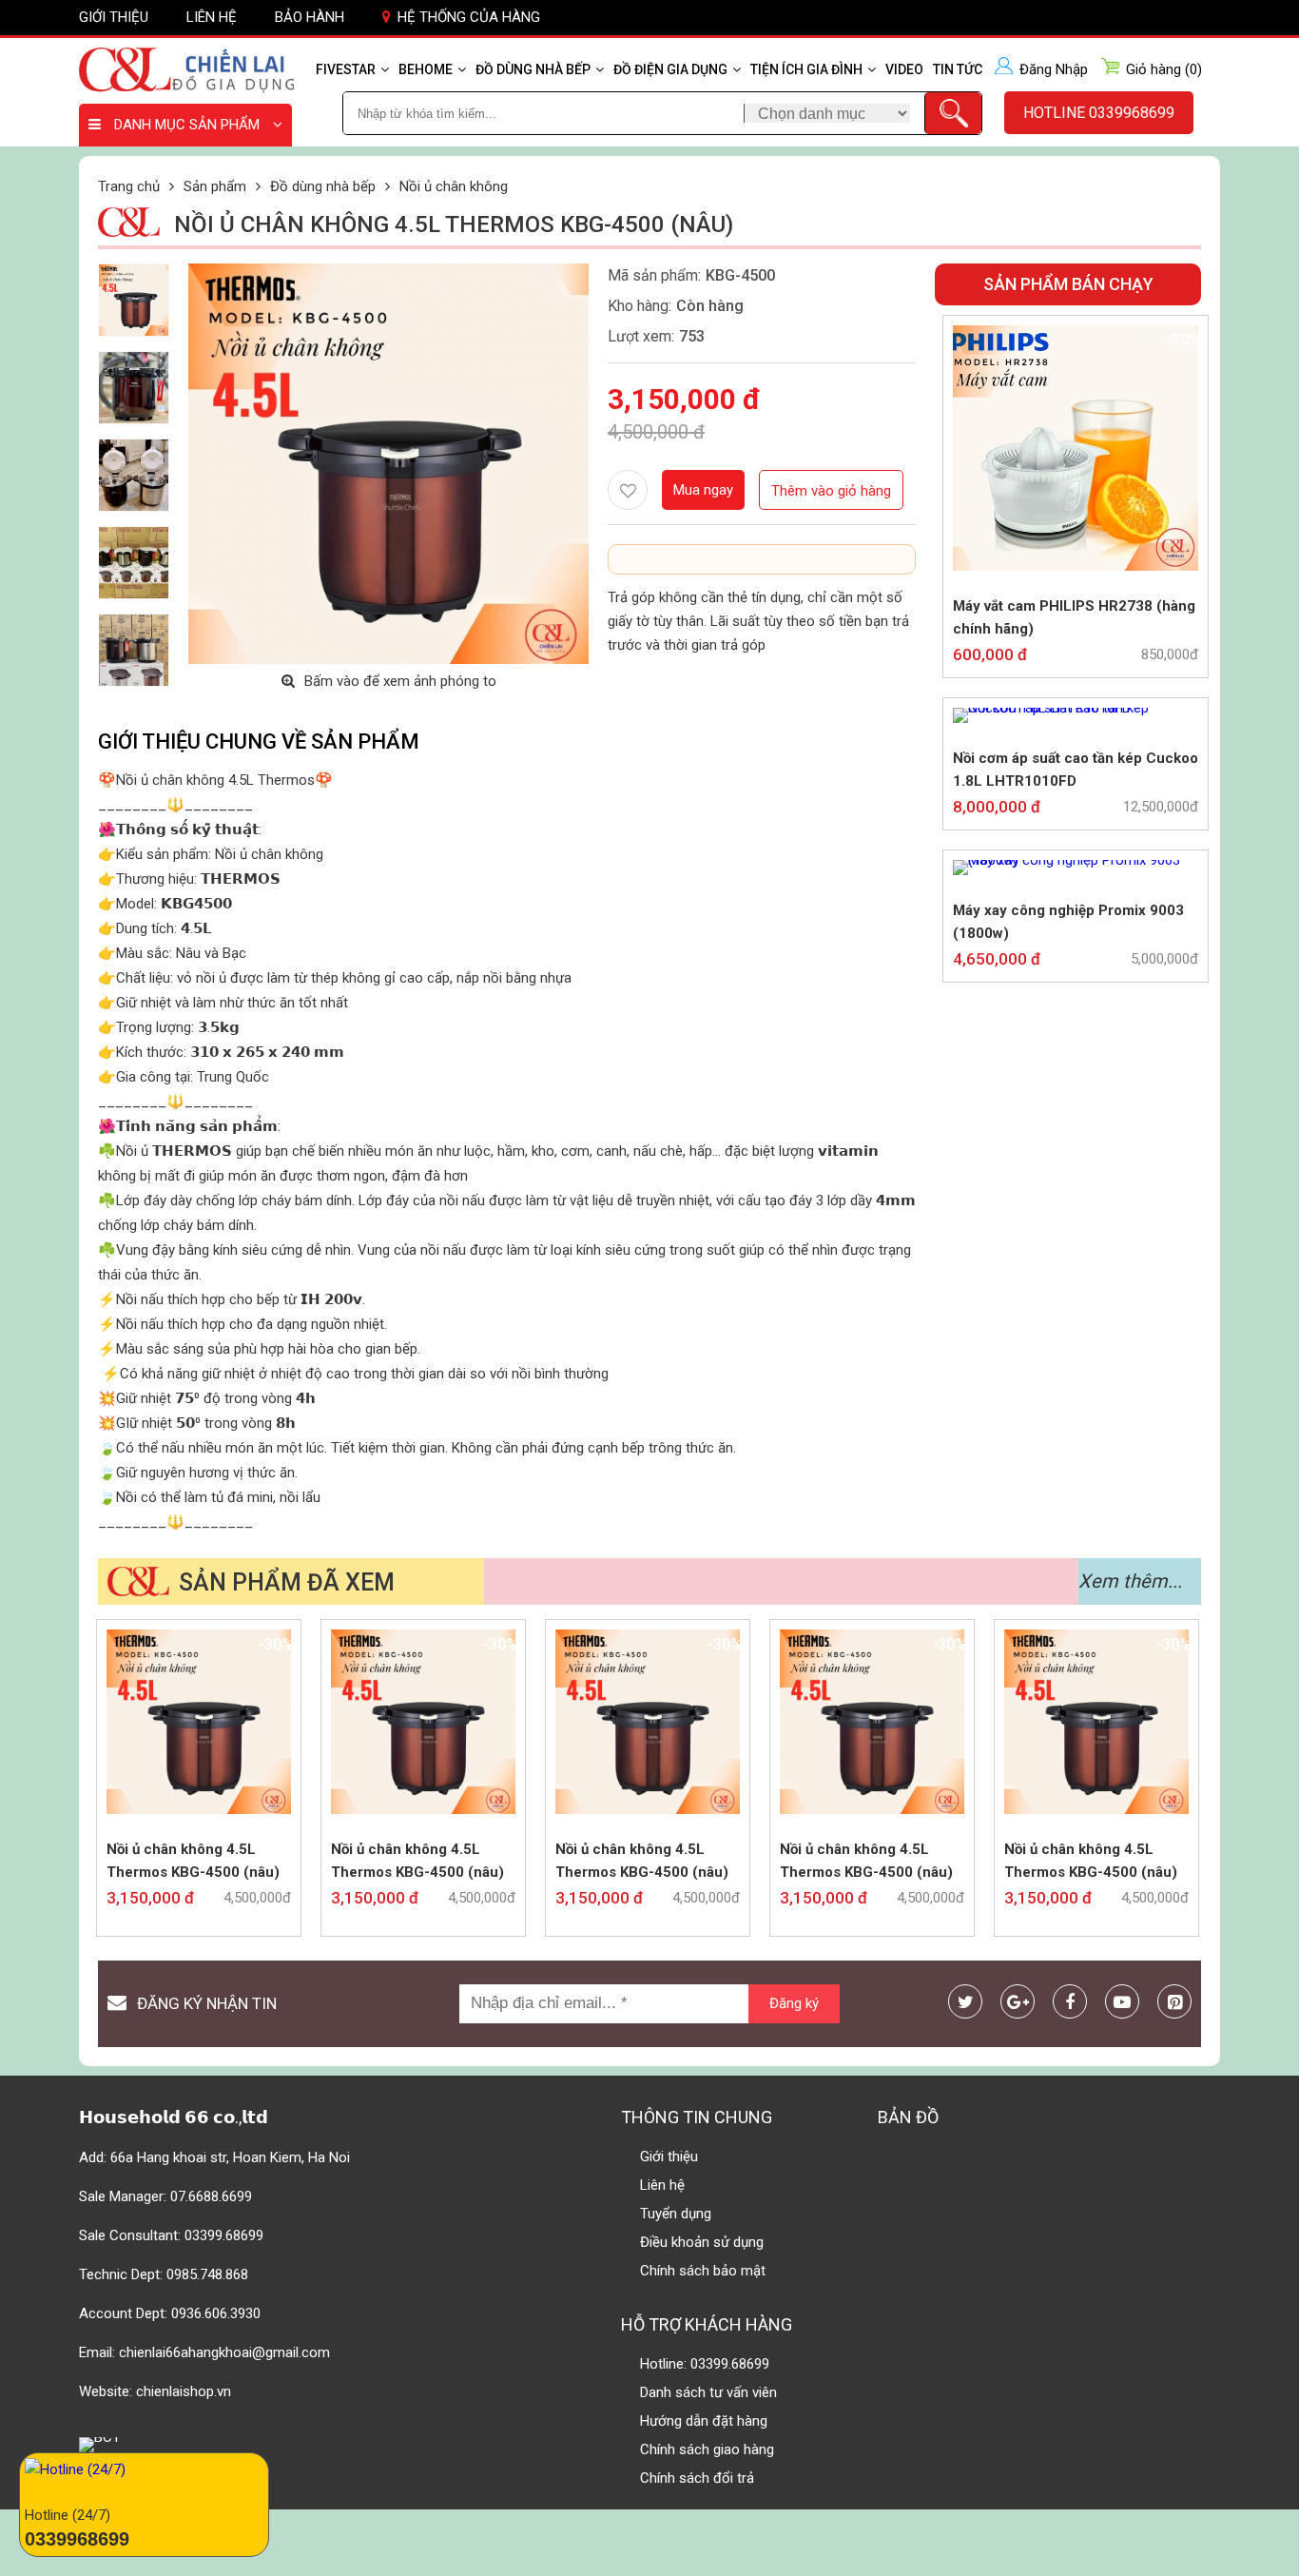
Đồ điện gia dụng (670, 69)
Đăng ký (794, 2003)
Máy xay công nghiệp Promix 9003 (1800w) (1068, 922)
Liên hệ (212, 17)
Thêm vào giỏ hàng (831, 491)
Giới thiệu (114, 17)
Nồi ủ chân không (454, 186)
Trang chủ (129, 186)
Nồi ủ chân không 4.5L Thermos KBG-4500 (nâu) (193, 1861)
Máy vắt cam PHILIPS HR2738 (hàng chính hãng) (1074, 617)
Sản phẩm (215, 186)
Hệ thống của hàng (469, 17)
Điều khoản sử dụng (702, 2242)
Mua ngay (703, 490)
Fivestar (346, 69)
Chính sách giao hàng (707, 2449)
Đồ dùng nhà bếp (533, 69)
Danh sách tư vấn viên (708, 2392)
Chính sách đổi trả (697, 2478)
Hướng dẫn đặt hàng (704, 2421)
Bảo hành (310, 17)
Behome (426, 69)
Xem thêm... (1130, 1581)
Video (904, 69)
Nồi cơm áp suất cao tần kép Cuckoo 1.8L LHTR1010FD (1076, 770)
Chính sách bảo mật (703, 2271)
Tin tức (958, 69)
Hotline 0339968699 (1099, 113)
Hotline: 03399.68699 (705, 2364)
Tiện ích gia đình (806, 69)
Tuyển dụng (676, 2214)
